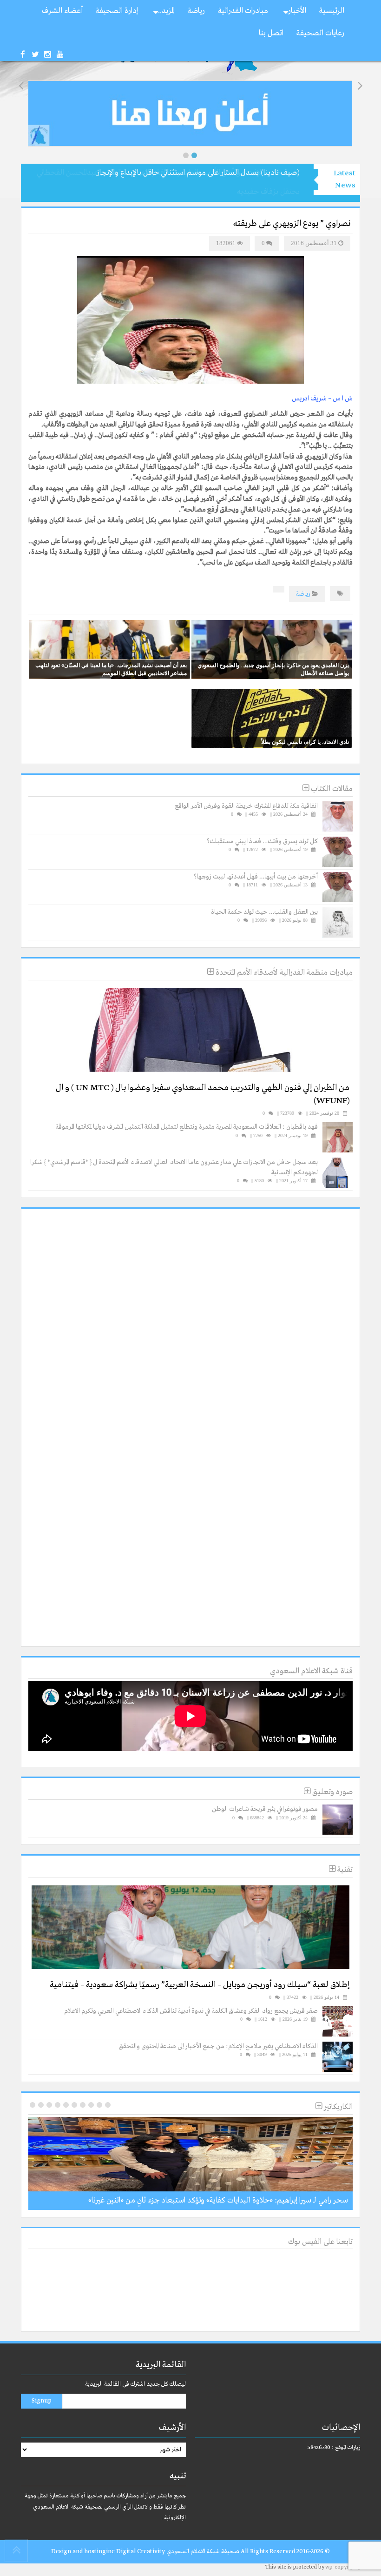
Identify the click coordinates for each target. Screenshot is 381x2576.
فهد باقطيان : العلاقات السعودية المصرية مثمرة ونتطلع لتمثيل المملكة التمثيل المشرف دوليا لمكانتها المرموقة (187, 1127)
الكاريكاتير (337, 2107)
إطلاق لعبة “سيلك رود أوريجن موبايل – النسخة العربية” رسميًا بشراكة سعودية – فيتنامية (200, 1985)
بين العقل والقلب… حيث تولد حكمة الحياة (264, 912)
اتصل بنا (271, 33)
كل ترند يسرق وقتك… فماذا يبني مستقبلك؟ (262, 841)
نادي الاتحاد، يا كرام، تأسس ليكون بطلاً (305, 742)
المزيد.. (166, 11)
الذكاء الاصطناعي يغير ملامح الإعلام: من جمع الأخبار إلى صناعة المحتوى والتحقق (218, 2046)
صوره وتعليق (332, 1792)
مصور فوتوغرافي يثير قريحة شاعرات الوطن (265, 1809)
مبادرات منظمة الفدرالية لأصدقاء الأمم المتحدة (283, 973)
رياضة (196, 11)
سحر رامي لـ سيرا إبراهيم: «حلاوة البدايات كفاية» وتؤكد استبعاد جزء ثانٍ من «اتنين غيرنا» (218, 2200)
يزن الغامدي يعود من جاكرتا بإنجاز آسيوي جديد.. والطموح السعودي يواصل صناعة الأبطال (273, 669)
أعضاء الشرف (62, 11)
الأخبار (297, 11)
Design (61, 2552)
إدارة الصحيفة (117, 11)
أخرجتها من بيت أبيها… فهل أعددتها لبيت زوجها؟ (256, 877)
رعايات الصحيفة (320, 33)
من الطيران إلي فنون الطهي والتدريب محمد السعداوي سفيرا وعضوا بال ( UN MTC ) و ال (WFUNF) (203, 1095)
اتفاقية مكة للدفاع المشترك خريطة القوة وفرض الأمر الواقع (246, 806)
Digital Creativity (141, 2552)
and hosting (89, 2552)
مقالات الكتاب (331, 789)
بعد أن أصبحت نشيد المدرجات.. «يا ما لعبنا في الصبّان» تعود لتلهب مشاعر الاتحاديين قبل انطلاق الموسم (111, 669)
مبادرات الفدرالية (243, 11)
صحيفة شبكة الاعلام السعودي (202, 2552)
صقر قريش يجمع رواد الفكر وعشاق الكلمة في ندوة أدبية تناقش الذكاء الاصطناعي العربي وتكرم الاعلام (191, 2011)
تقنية (344, 1870)
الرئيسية (332, 11)
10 (33, 2105)
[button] (186, 155)
